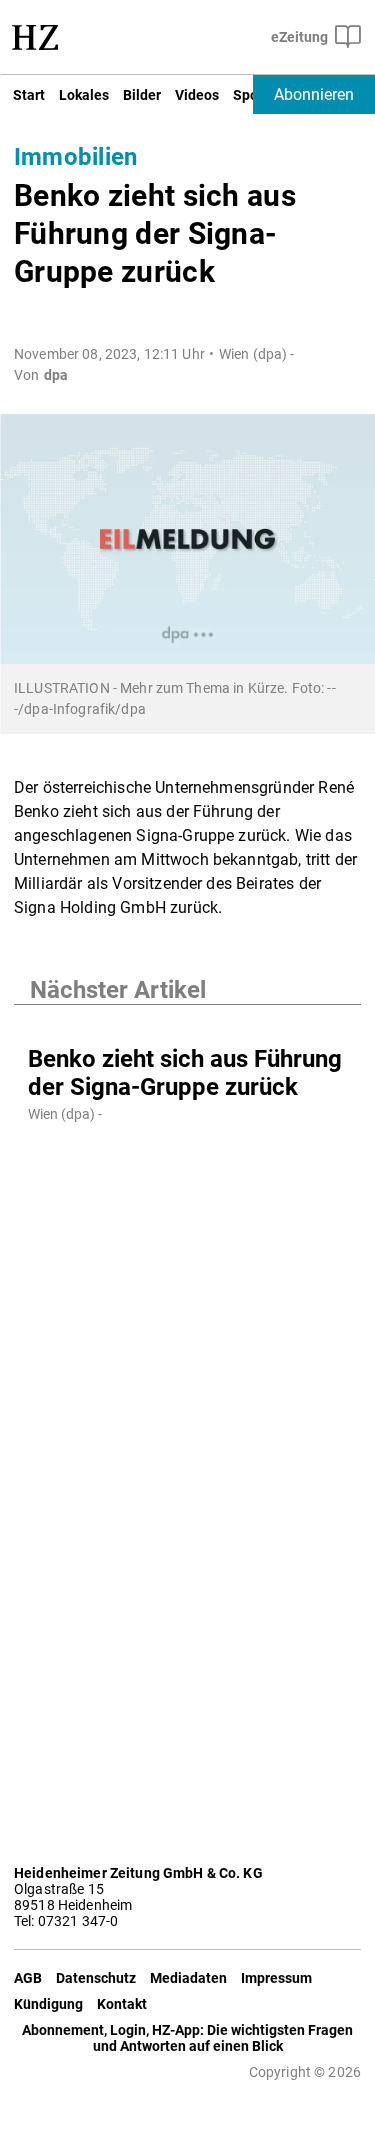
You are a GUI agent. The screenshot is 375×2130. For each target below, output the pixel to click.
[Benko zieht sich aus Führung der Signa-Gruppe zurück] (187, 1025)
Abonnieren (314, 94)
